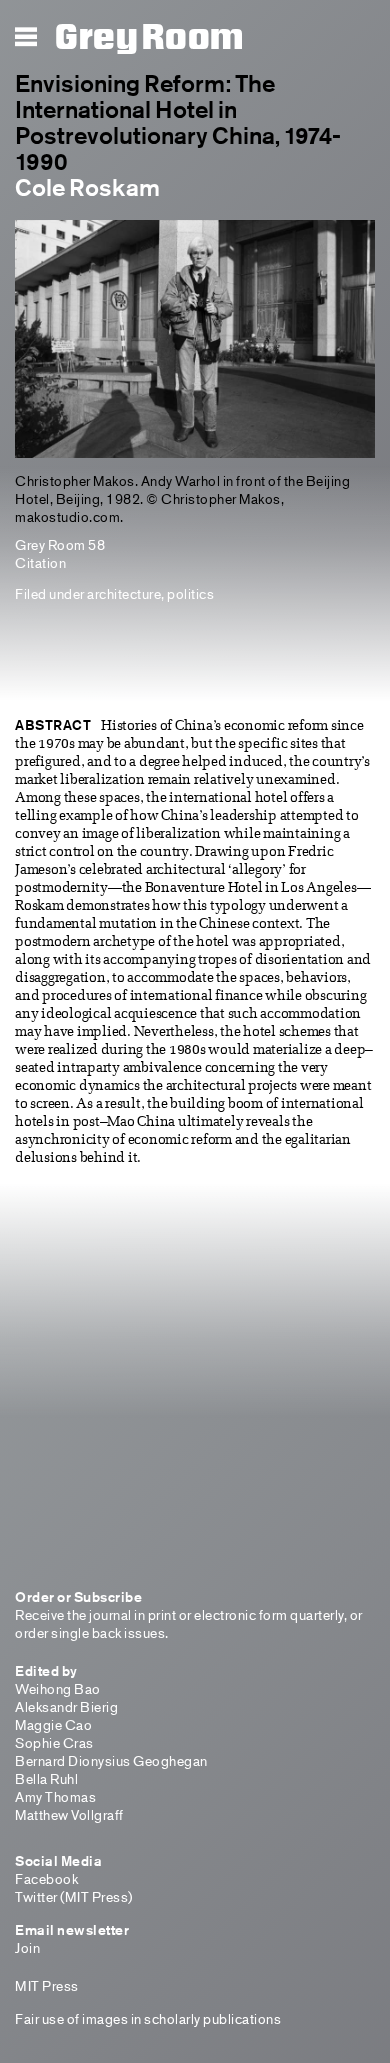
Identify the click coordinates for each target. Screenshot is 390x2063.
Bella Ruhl (46, 1778)
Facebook (46, 1878)
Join (27, 1947)
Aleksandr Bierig (66, 1706)
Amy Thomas (55, 1796)
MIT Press (47, 1985)
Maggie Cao (53, 1724)
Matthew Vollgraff (69, 1814)
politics (190, 593)
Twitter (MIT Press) (74, 1896)
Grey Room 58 (60, 544)
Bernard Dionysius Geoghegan (111, 1760)
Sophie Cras (54, 1742)
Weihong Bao (58, 1688)
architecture (124, 593)
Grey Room (149, 38)
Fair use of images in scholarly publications (148, 2018)
